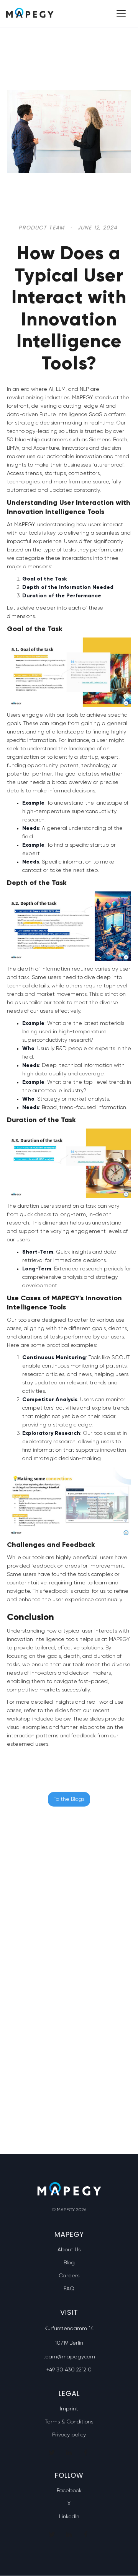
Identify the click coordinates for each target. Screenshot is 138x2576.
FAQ (69, 2289)
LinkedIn (69, 2517)
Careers (69, 2276)
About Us (69, 2250)
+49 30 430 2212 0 (69, 2370)
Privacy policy (69, 2435)
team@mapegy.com (69, 2357)
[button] (120, 14)
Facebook (69, 2491)
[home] (30, 14)
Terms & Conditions (69, 2422)
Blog (69, 2263)
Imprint (69, 2409)
